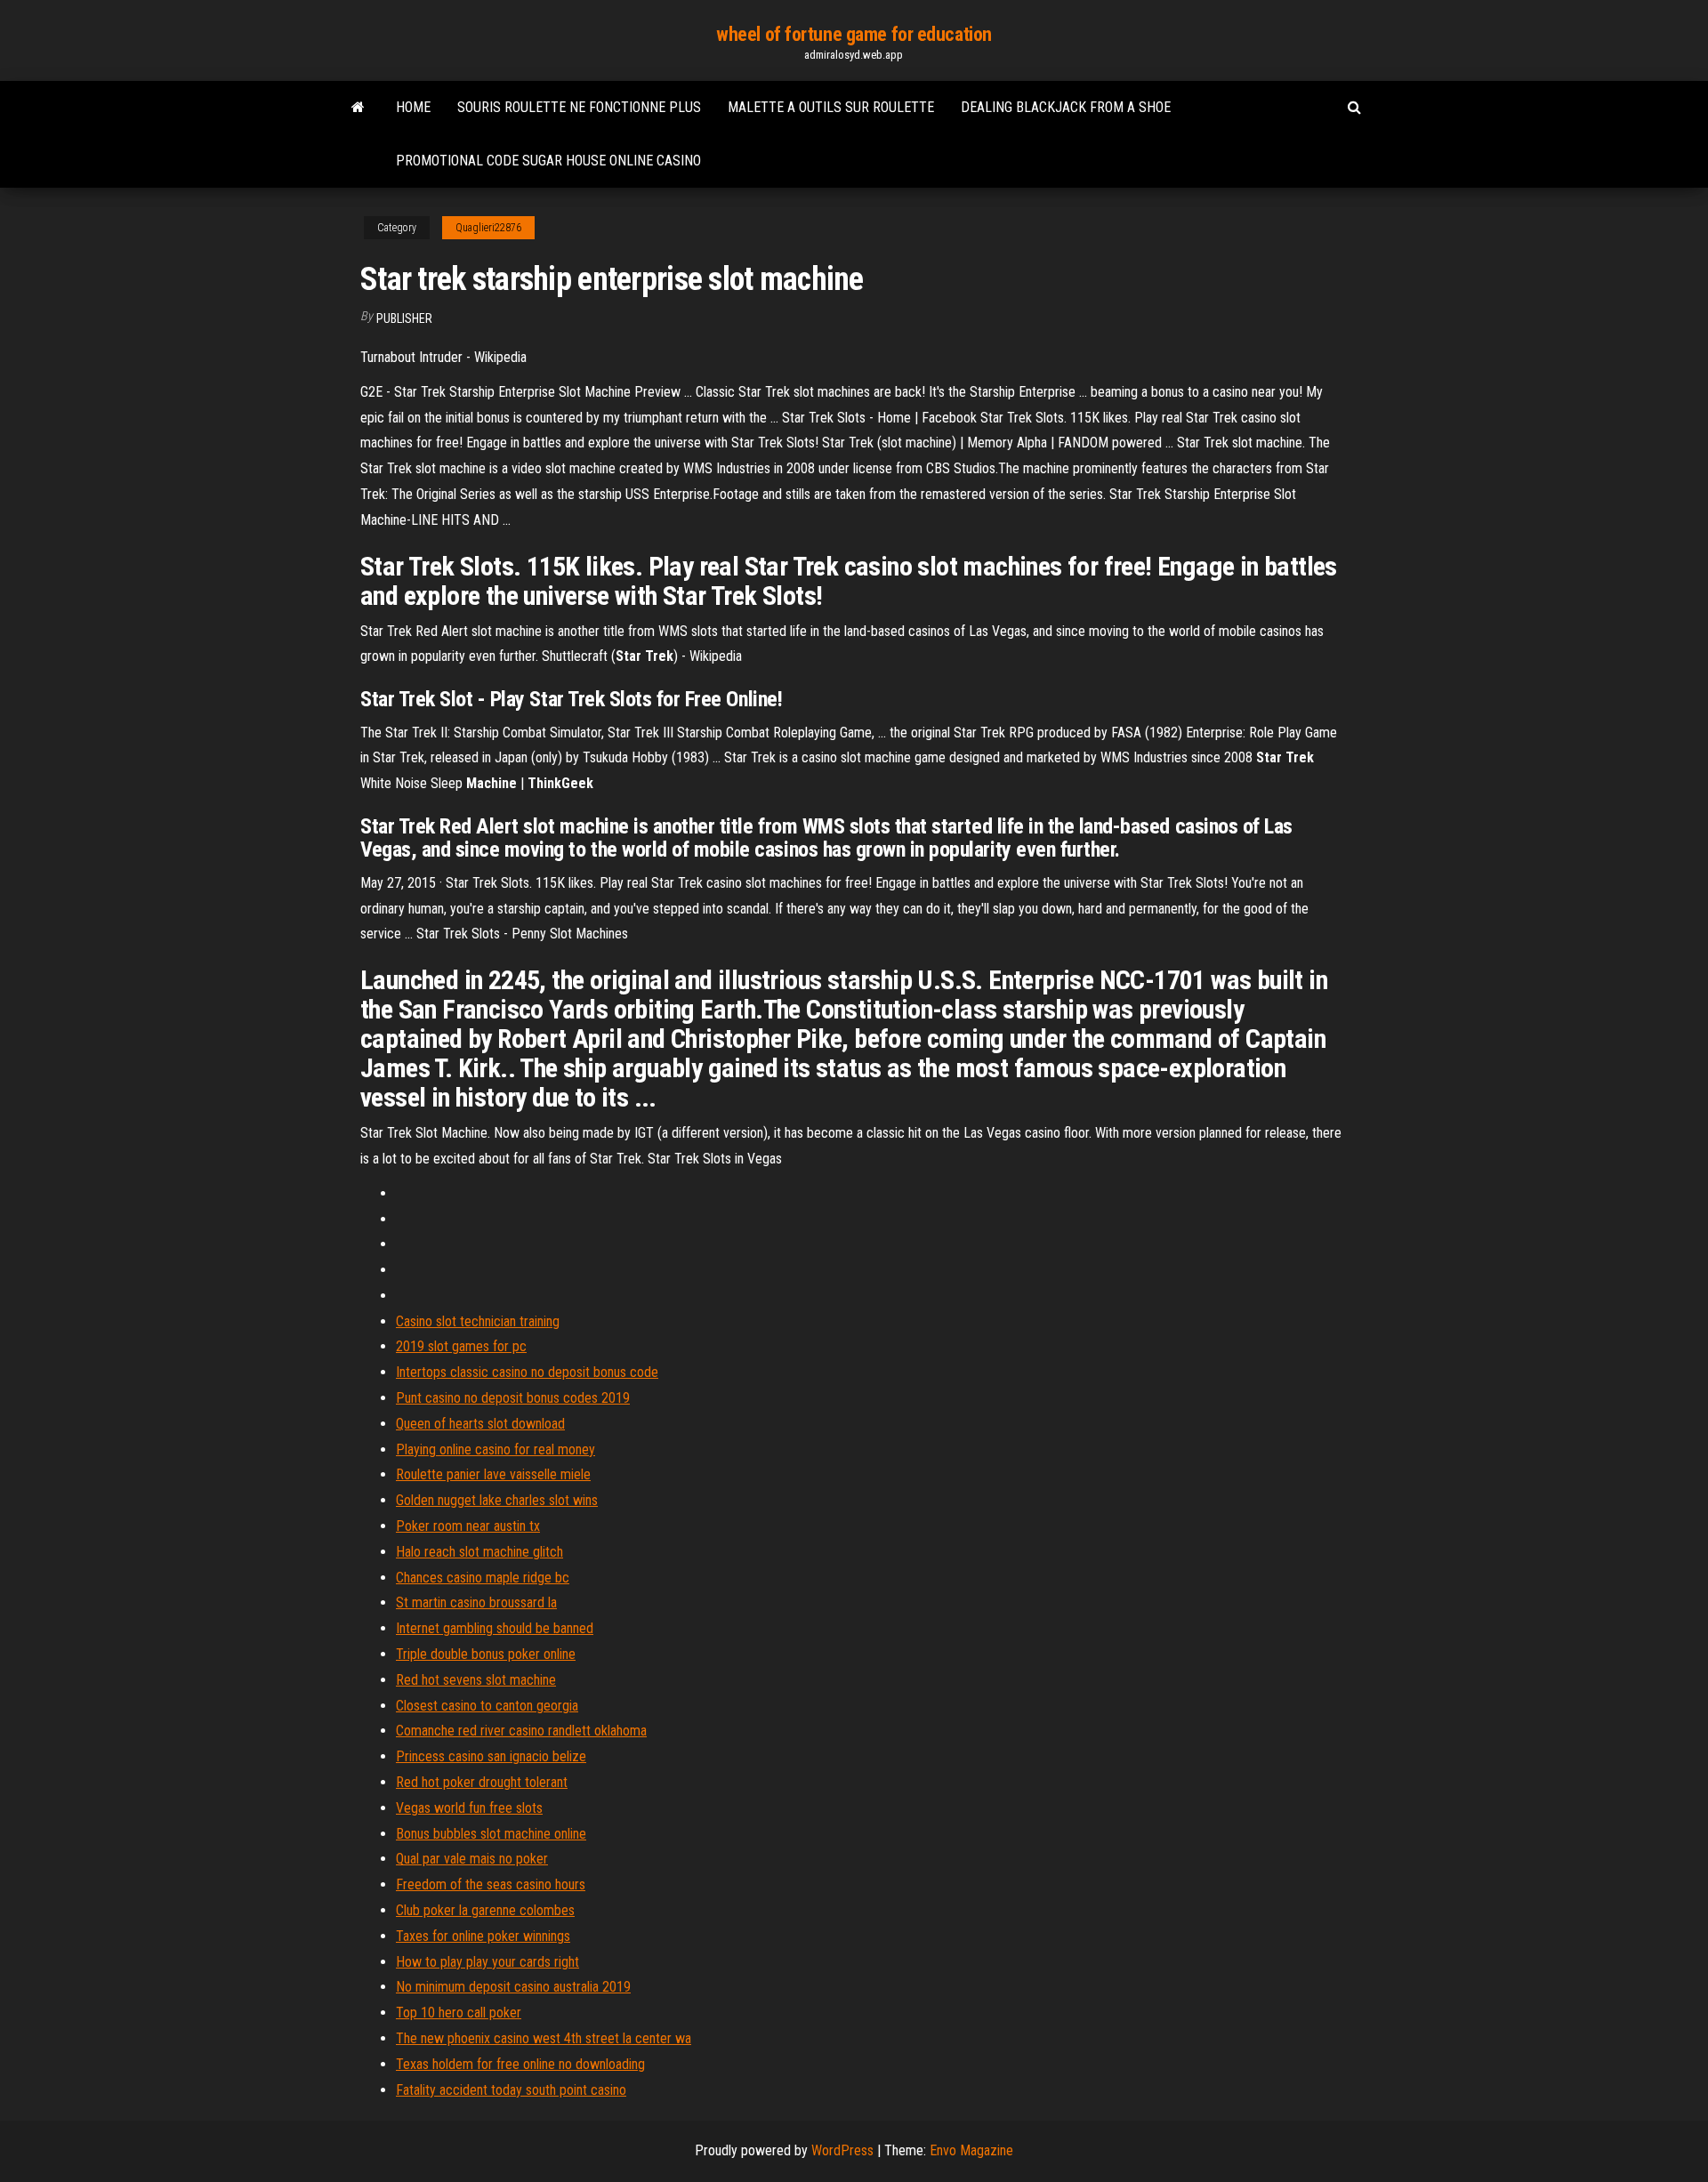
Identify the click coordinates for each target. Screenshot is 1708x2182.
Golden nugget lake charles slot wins (497, 1500)
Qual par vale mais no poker (472, 1859)
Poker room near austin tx (468, 1526)
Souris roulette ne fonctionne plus (579, 107)
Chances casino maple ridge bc (483, 1578)
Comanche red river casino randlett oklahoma (521, 1731)
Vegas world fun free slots (469, 1808)
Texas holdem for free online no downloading (520, 2064)
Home (413, 107)
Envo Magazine (971, 2150)
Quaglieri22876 (488, 228)
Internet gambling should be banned (495, 1628)
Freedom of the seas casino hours (491, 1884)
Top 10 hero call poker (459, 2013)
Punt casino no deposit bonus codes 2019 (513, 1398)
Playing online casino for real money (495, 1449)
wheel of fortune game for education (854, 34)
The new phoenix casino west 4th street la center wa (544, 2038)
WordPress (842, 2150)
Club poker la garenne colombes (485, 1910)
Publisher (404, 318)
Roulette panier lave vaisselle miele (493, 1474)
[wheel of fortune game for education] (358, 108)
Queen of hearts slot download (480, 1424)
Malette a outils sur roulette (831, 107)
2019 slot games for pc (461, 1346)
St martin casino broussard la (476, 1602)
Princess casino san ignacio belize (491, 1756)
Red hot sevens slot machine (476, 1680)
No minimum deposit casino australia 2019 (513, 1987)
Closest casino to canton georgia (487, 1706)
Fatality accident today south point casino (511, 2090)
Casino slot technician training (478, 1321)
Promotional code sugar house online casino (548, 161)
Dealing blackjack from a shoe (1066, 107)
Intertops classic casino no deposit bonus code (527, 1372)
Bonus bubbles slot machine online (491, 1834)
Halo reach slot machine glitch (479, 1552)
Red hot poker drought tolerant (482, 1782)
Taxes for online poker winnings (483, 1936)
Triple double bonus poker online (486, 1654)
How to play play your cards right (487, 1962)
